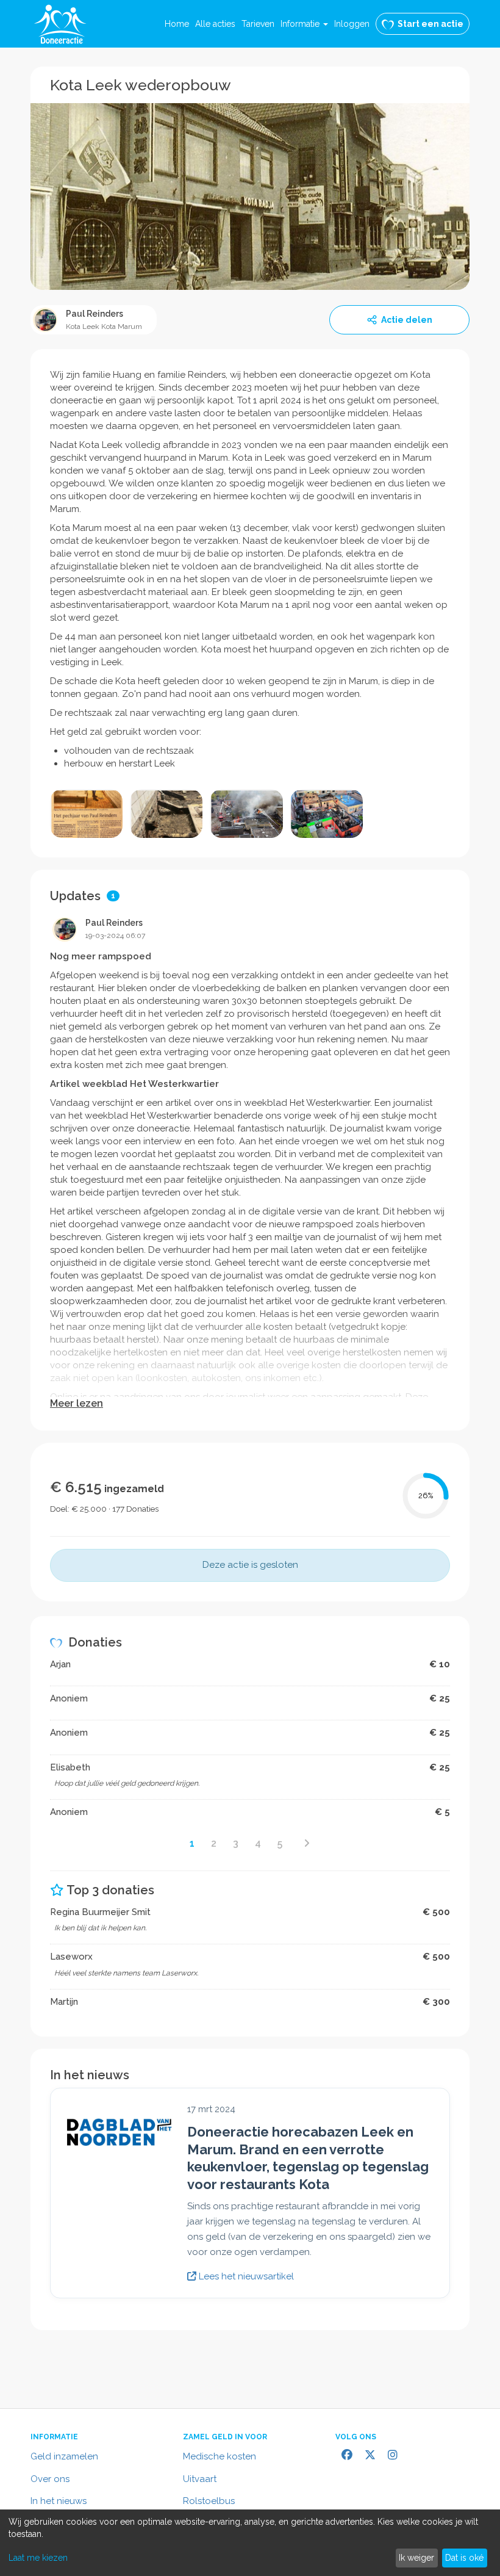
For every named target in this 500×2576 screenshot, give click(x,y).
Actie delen (407, 320)
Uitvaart (200, 2479)
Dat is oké (464, 2558)
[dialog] (250, 2543)
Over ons (50, 2479)
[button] (304, 24)
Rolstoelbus (209, 2501)
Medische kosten (220, 2456)
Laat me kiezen (38, 2558)
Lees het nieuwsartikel (245, 2276)
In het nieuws (59, 2501)
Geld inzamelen (64, 2456)
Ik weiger (416, 2558)
